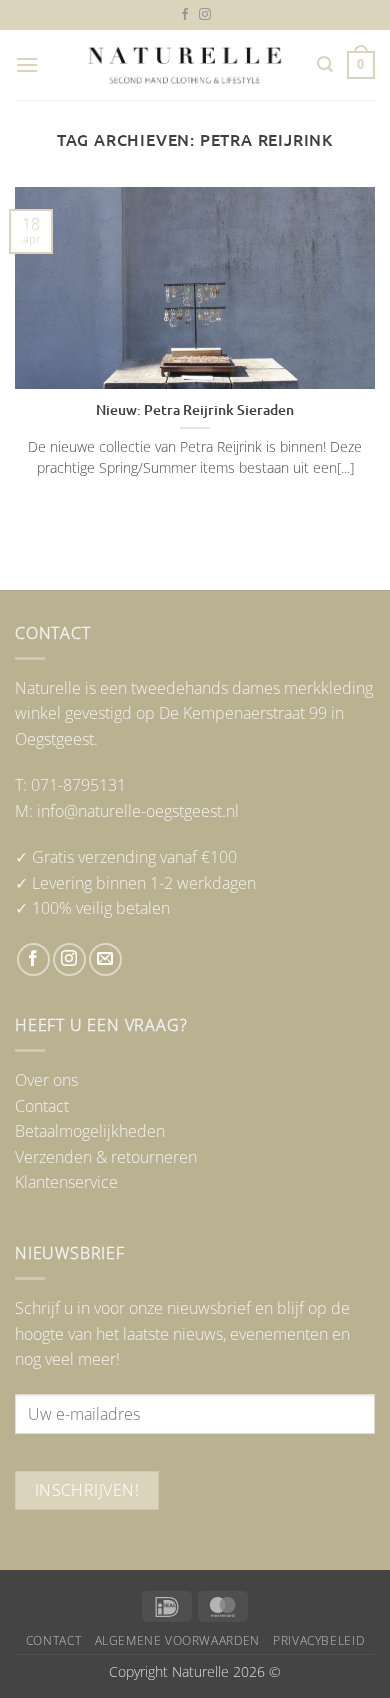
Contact (42, 1106)
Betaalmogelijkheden (90, 1131)
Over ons (46, 1080)
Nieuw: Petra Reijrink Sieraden (195, 410)
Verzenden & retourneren (106, 1157)
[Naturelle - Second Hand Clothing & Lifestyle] (185, 65)
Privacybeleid (318, 1640)
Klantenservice (66, 1182)
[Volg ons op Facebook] (185, 15)
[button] (27, 64)
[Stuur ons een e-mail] (105, 959)
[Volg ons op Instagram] (205, 15)
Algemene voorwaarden (177, 1640)
